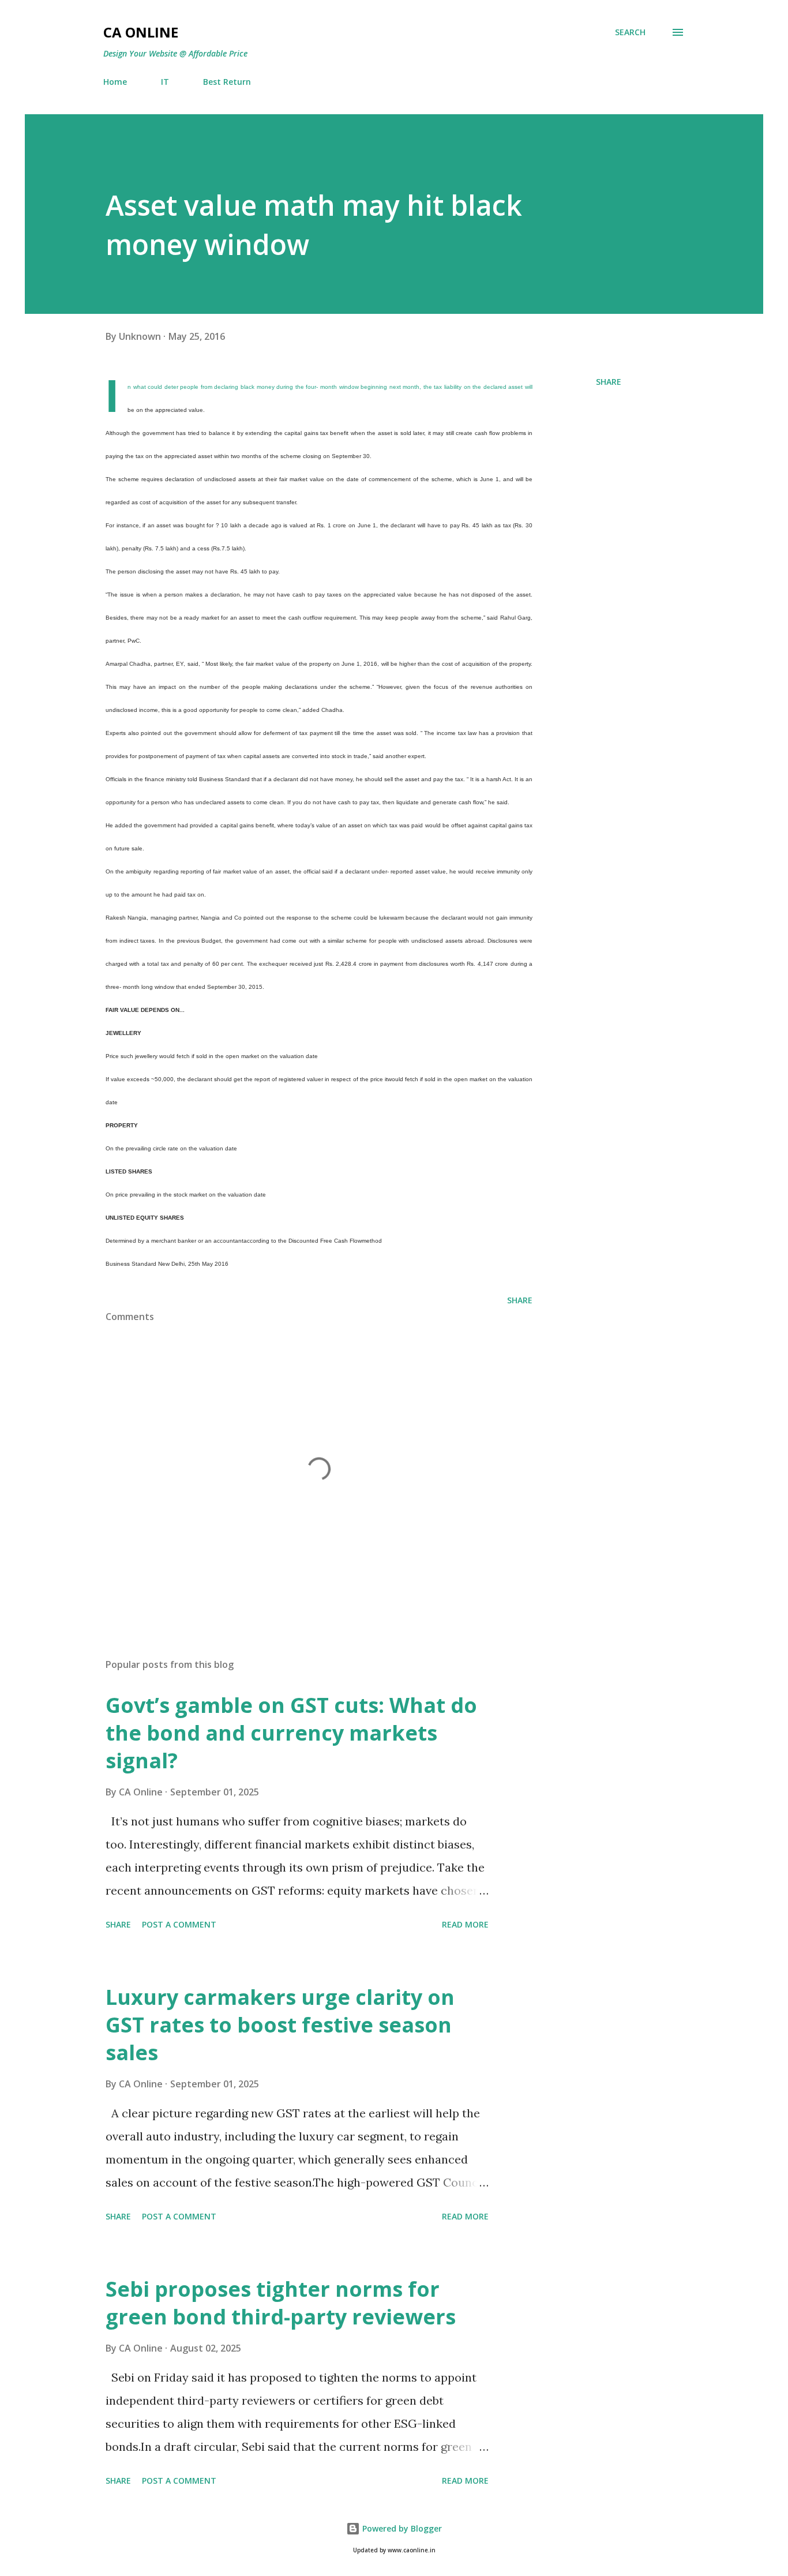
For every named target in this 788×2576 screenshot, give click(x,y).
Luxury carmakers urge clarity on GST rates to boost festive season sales (280, 2025)
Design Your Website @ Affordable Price (175, 53)
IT (165, 82)
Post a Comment (179, 1924)
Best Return (227, 82)
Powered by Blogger (401, 2528)
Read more (465, 1924)
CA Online (141, 32)
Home (115, 82)
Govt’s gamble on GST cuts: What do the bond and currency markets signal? (291, 1733)
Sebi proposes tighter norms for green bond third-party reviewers (281, 2303)
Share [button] (609, 382)
